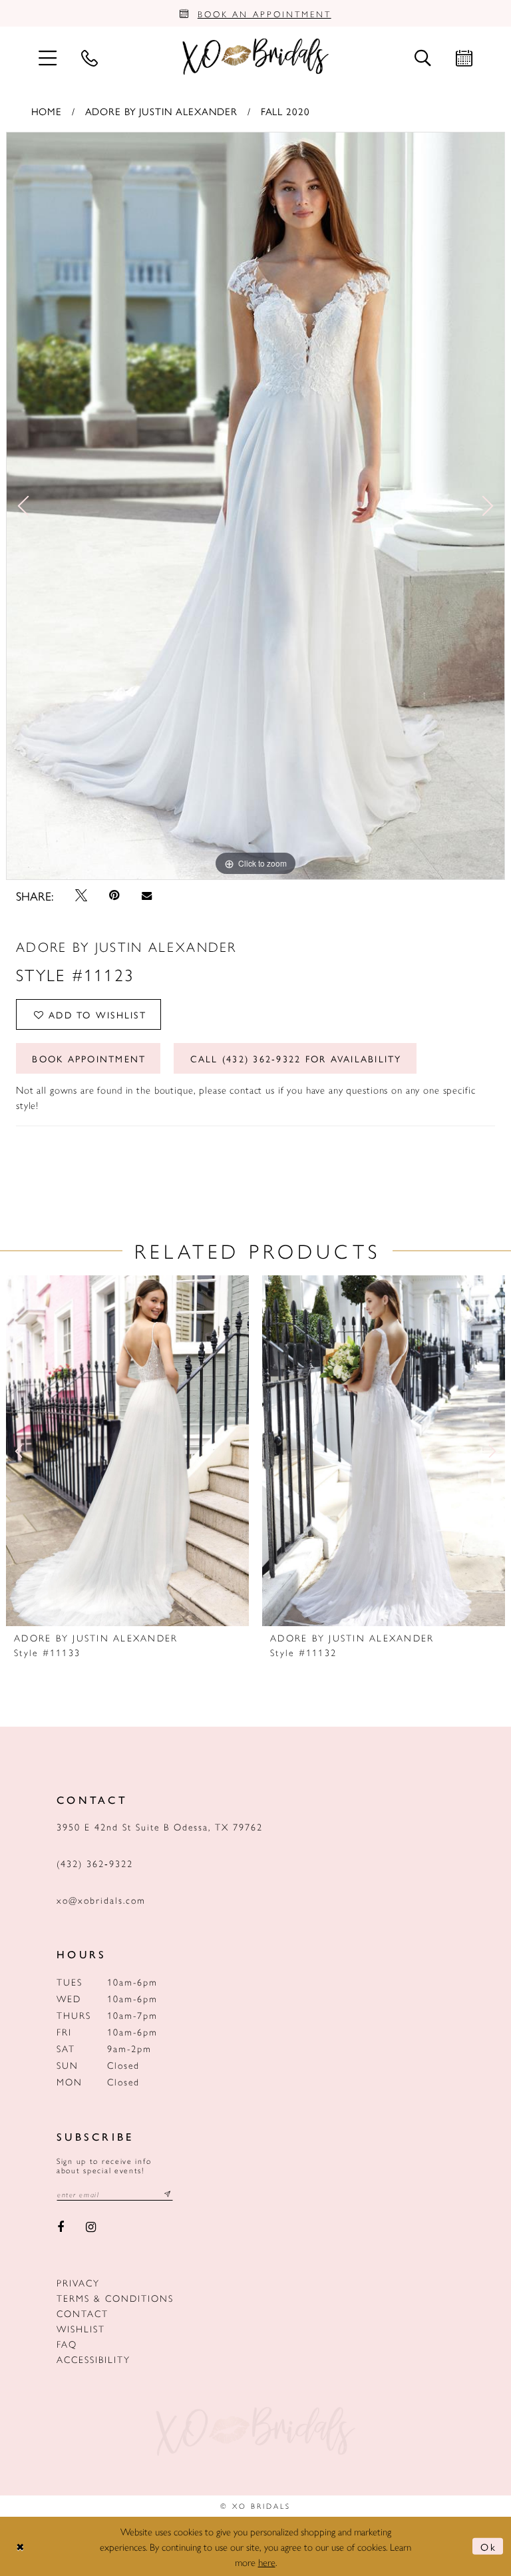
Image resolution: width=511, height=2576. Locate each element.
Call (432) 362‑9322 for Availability (296, 1058)
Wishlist (81, 2328)
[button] (47, 57)
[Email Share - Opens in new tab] (146, 896)
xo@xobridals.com (101, 1900)
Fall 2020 (285, 111)
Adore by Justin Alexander (162, 111)
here (267, 2562)
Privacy (78, 2282)
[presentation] (127, 1451)
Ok (488, 2546)
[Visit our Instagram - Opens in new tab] (91, 2228)
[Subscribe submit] (168, 2194)
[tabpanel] (255, 506)
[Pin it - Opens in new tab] (115, 895)
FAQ (67, 2344)
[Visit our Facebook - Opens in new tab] (61, 2228)
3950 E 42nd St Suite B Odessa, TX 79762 (160, 1826)
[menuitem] (47, 57)
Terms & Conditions (115, 2298)
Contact (83, 2313)
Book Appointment (89, 1058)
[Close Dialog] (21, 2546)
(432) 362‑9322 (95, 1863)
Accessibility (93, 2359)
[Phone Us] (89, 57)
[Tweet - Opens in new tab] (81, 895)
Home (47, 111)
